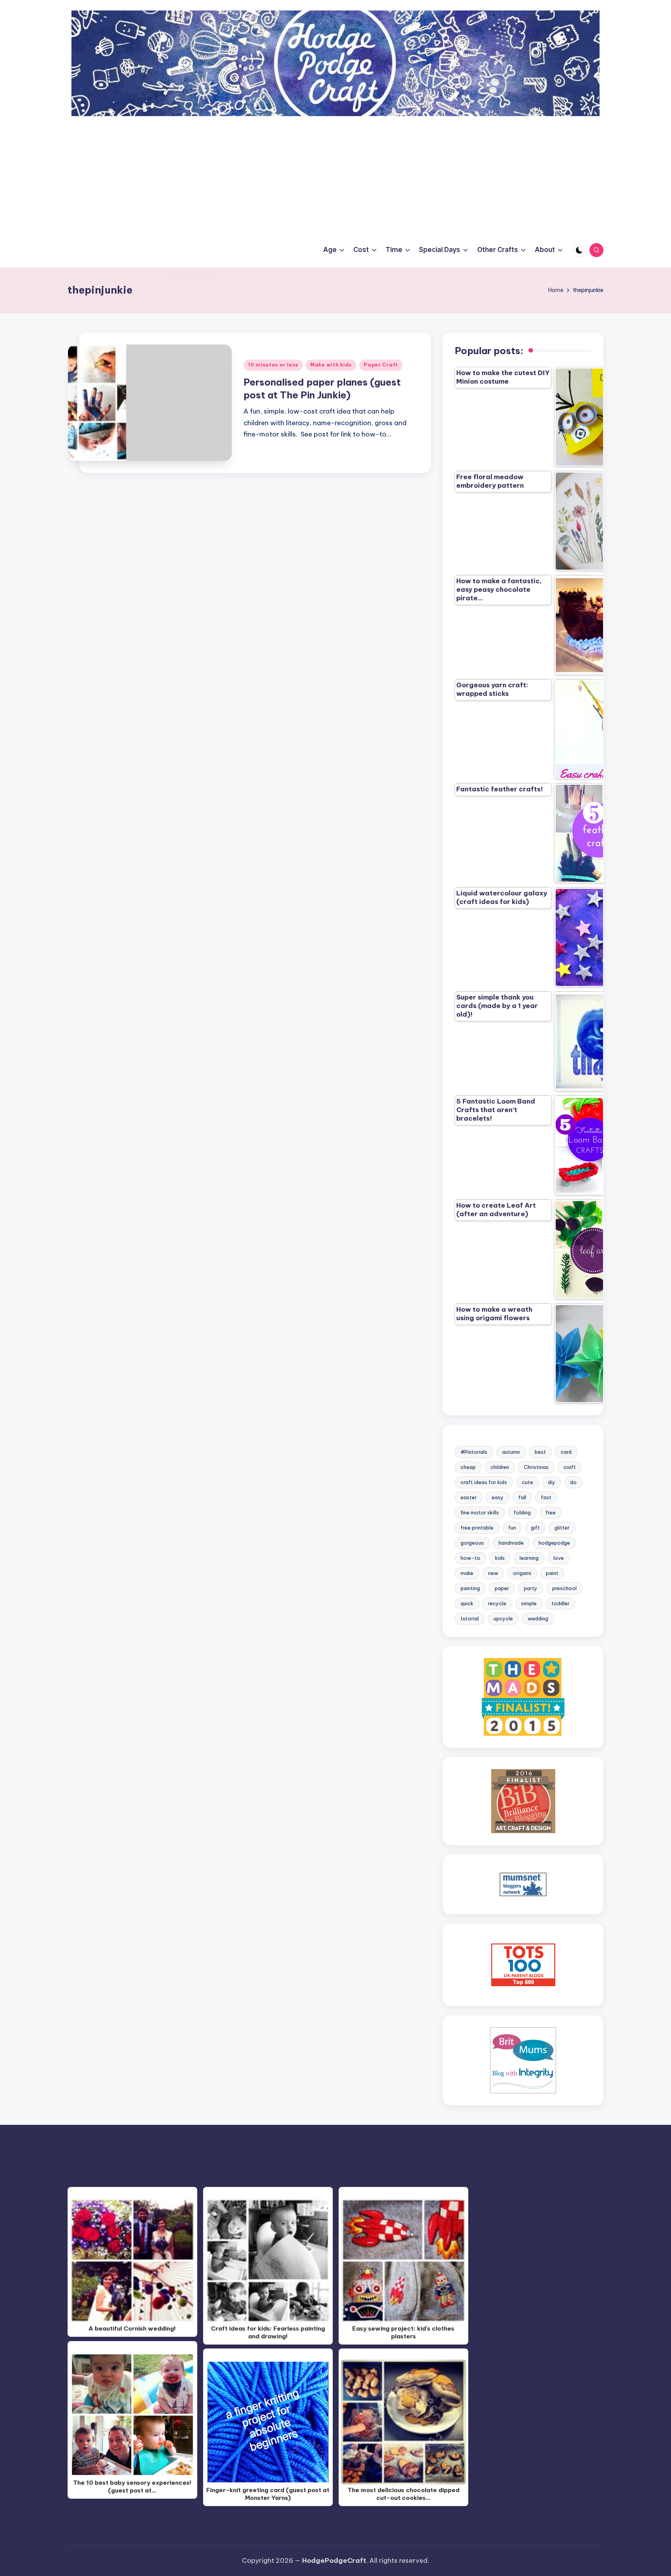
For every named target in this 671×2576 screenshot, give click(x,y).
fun (512, 1528)
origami (522, 1573)
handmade (511, 1543)
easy (498, 1497)
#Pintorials (474, 1452)
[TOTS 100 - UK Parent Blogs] (523, 1964)
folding (522, 1512)
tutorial (470, 1618)
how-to (470, 1558)
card (566, 1452)
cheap (468, 1467)
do (573, 1482)
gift (535, 1528)
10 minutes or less (273, 365)
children (500, 1467)
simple (529, 1603)
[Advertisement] (335, 174)
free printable (477, 1528)
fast (546, 1497)
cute (528, 1482)
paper (502, 1588)
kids (500, 1558)
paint (552, 1573)
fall (522, 1497)
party (531, 1588)
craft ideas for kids (484, 1482)
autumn (511, 1452)
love (559, 1558)
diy (552, 1482)
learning (529, 1558)
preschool (564, 1588)
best (540, 1452)
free (551, 1512)
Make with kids (331, 365)
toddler (561, 1603)
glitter (562, 1528)
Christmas (536, 1467)
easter (469, 1497)
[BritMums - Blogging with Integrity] (523, 2060)
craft (570, 1467)
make (467, 1573)
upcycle (503, 1618)
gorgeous (472, 1543)
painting (470, 1588)
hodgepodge (554, 1543)
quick (467, 1603)
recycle (497, 1603)
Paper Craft (381, 365)
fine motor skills (480, 1512)
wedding (538, 1618)
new (493, 1573)
